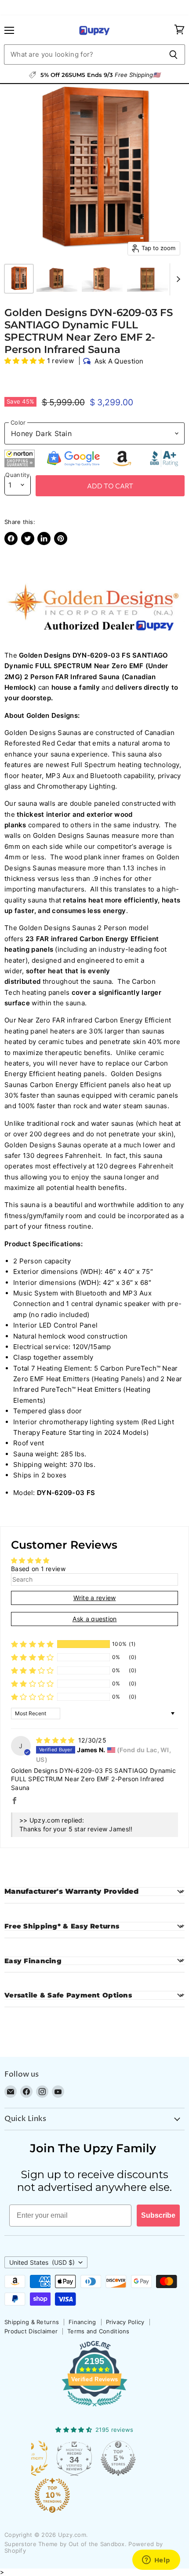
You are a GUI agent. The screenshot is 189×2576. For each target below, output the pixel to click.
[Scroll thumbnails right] (177, 280)
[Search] (173, 55)
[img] (56, 1740)
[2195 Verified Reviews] (94, 2408)
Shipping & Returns (32, 2322)
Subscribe (158, 2215)
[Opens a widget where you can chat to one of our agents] (156, 2561)
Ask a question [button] (95, 1619)
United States (42, 2262)
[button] (26, 361)
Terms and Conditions (98, 2331)
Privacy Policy (125, 2322)
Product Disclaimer (31, 2331)
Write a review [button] (95, 1598)
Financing (82, 2322)
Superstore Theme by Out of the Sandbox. (65, 2544)
